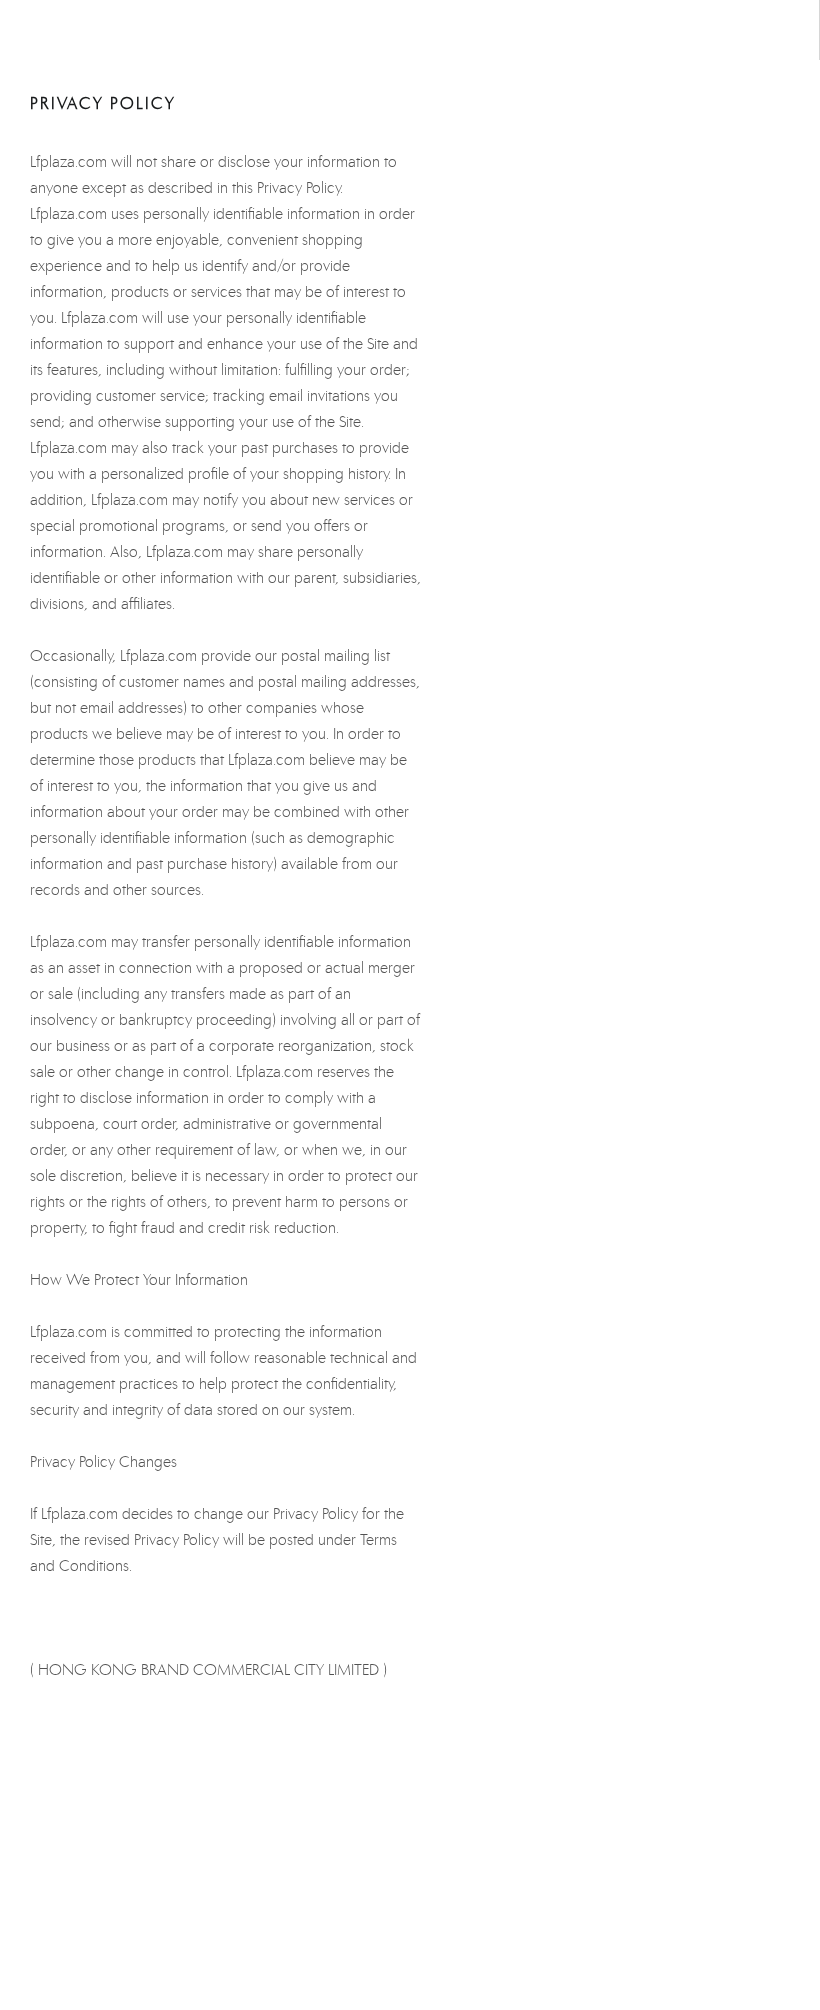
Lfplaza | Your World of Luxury (409, 30)
